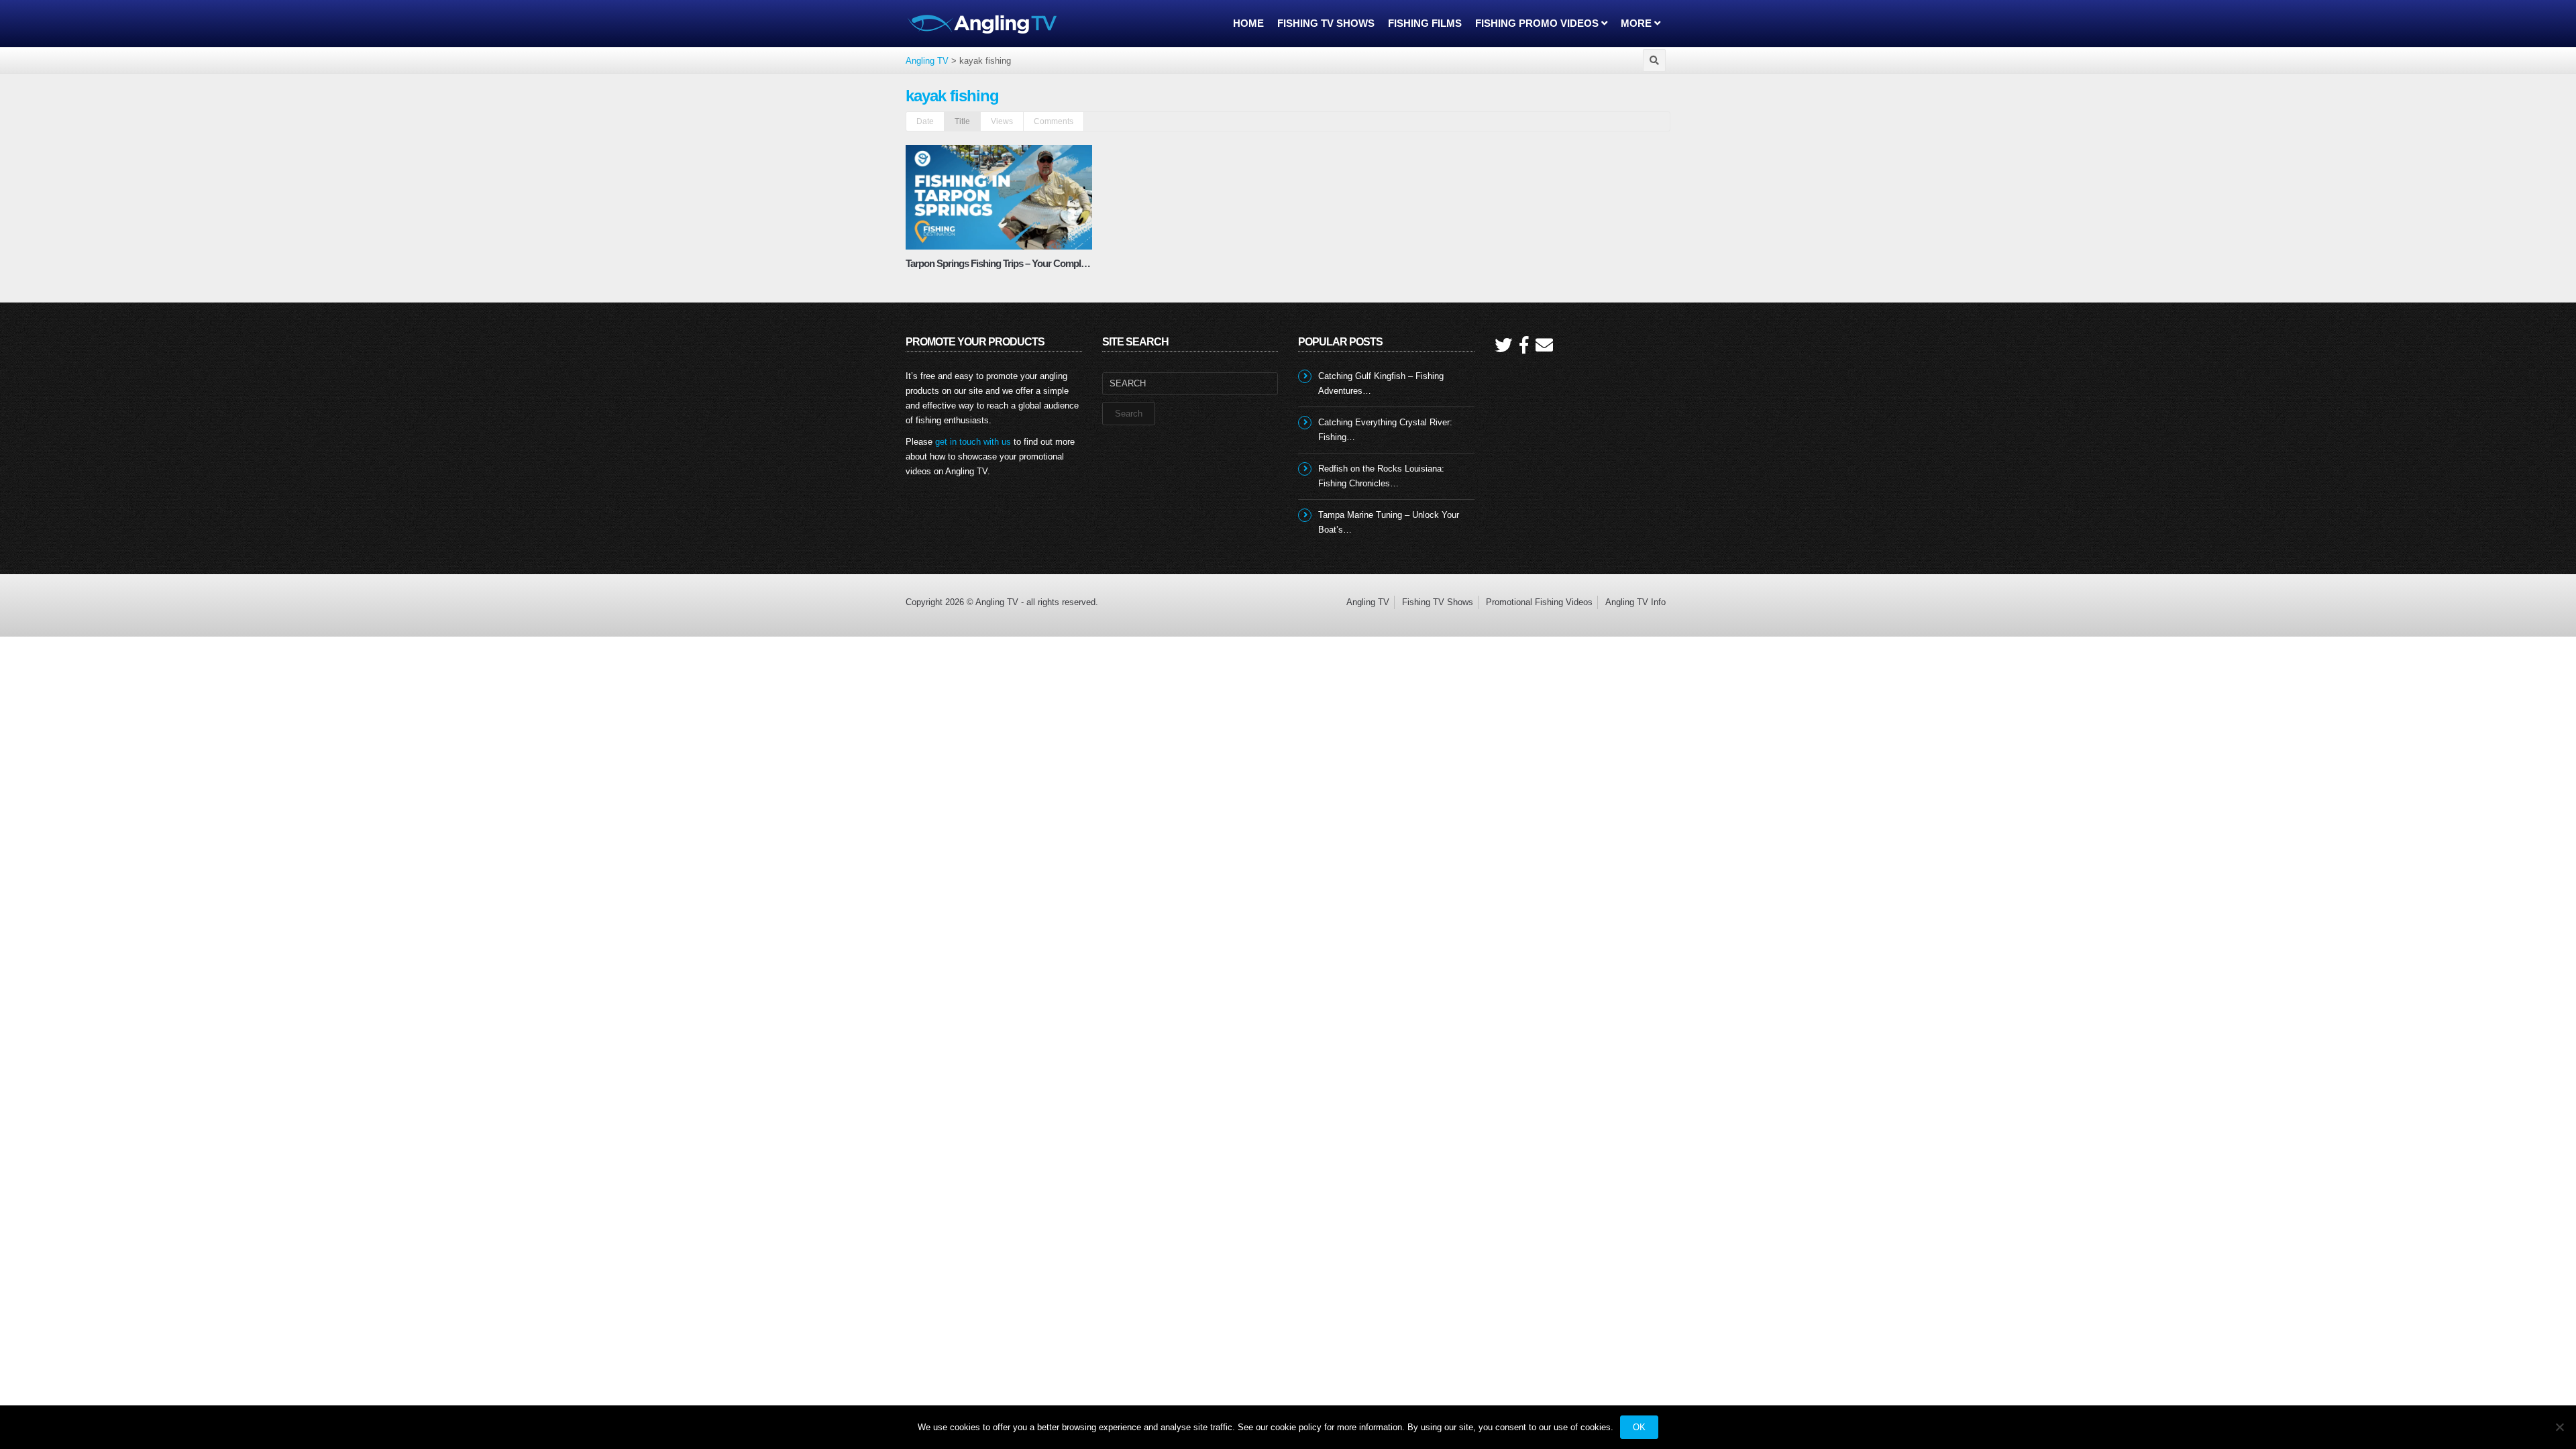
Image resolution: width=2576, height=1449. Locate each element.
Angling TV (1368, 602)
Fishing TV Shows (1326, 23)
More (1638, 23)
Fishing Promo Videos (1538, 23)
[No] (2559, 1427)
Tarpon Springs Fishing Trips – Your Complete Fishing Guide (1029, 263)
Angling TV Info (1635, 602)
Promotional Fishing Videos (1539, 602)
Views (1002, 121)
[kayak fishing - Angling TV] (983, 23)
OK (1639, 1427)
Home (1248, 23)
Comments (1054, 121)
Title (962, 121)
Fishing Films (1425, 23)
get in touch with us (973, 442)
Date (925, 121)
